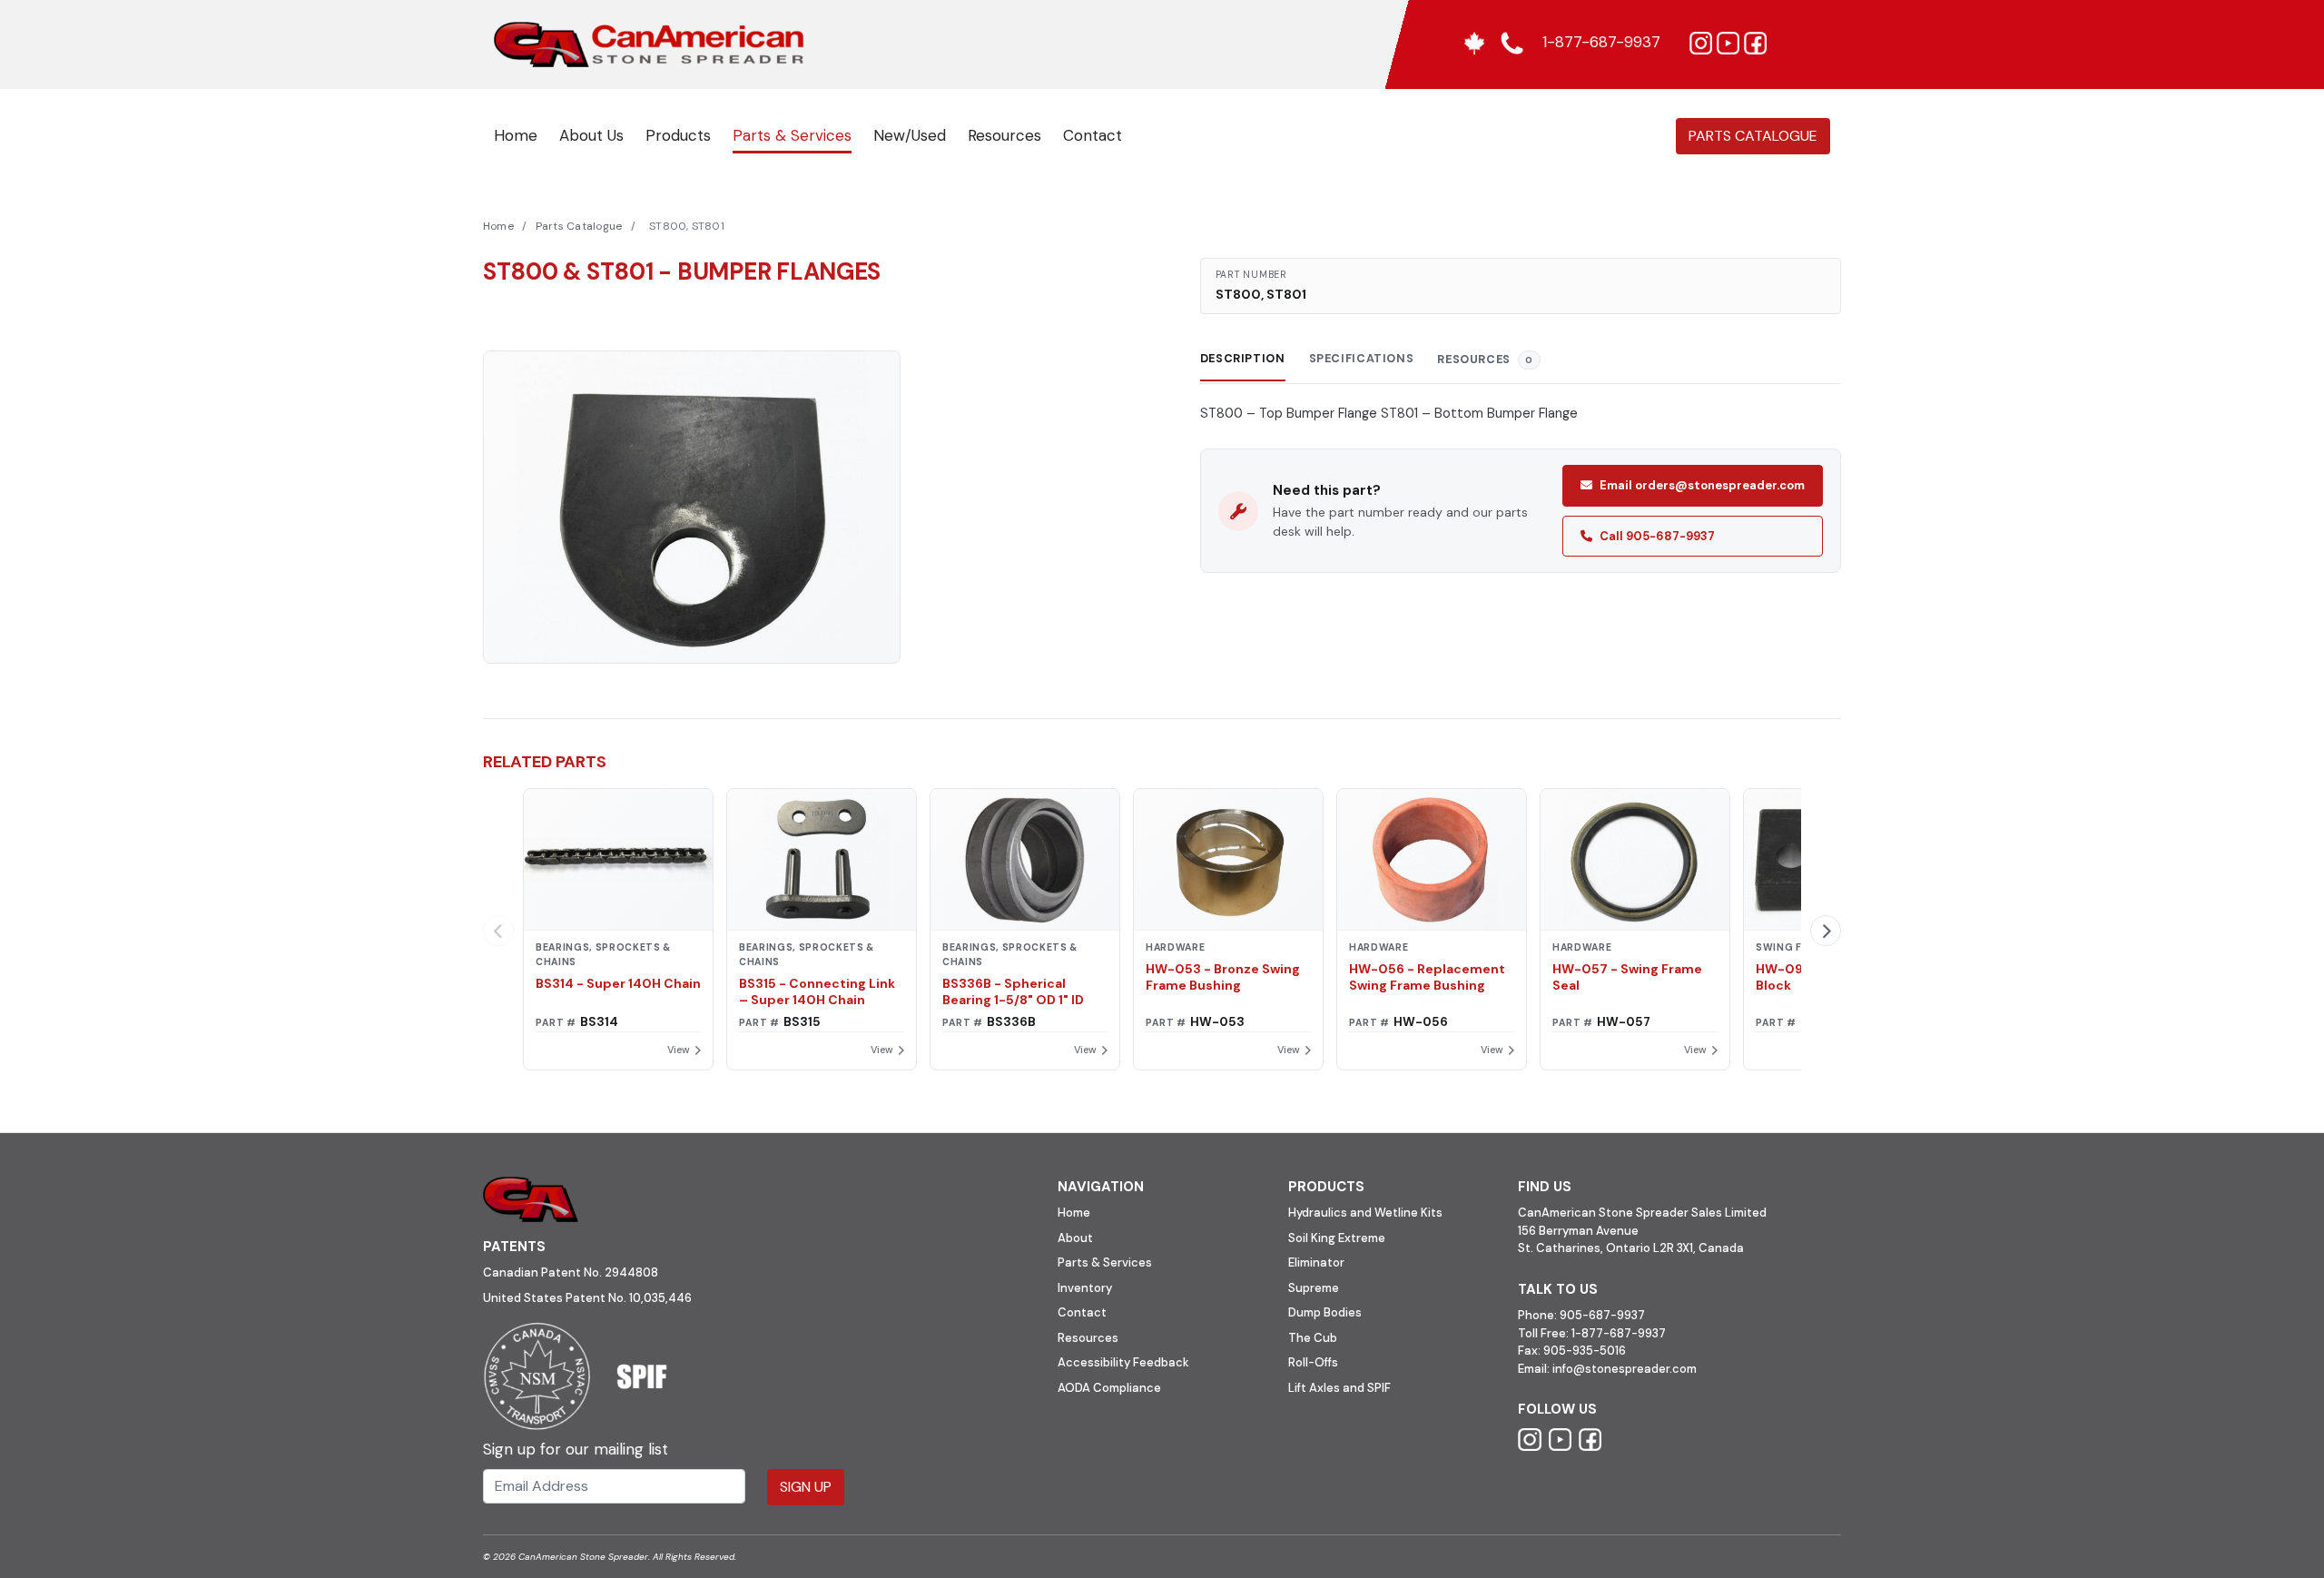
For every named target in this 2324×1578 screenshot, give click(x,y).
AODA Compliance (1109, 1388)
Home (516, 135)
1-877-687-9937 (1619, 1333)
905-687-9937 (1602, 1315)
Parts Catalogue (1753, 136)
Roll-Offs (1313, 1362)
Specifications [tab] (1362, 359)
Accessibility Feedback (1123, 1362)
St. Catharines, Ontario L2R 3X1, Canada (1631, 1248)
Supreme (1314, 1288)
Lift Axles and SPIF (1339, 1388)
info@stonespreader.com (1625, 1369)
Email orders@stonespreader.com (1702, 485)
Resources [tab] (1485, 360)
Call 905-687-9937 (1657, 536)
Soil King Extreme (1337, 1238)
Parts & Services (1105, 1262)
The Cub (1313, 1338)
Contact (1093, 135)
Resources (1004, 135)
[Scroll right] (1826, 931)
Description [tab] (1243, 359)
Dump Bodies (1325, 1312)
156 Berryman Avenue (1578, 1231)
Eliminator (1316, 1262)
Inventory (1085, 1288)
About (1075, 1238)
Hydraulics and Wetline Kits (1365, 1213)
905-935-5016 (1583, 1351)
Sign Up (806, 1487)
